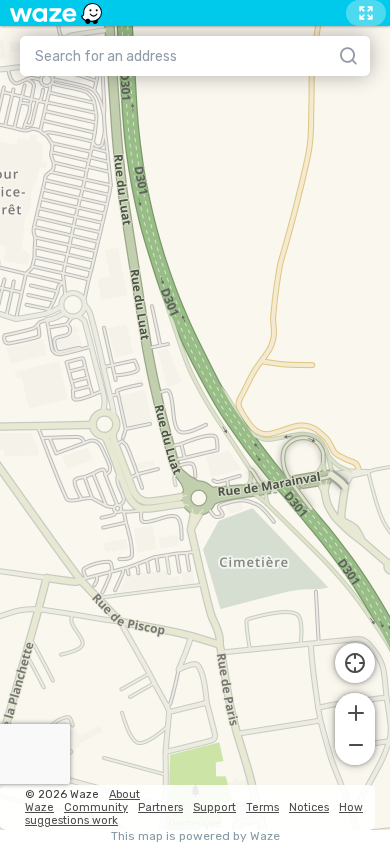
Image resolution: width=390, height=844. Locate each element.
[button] (355, 711)
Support (214, 807)
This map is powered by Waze (195, 836)
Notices (309, 807)
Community (96, 807)
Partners (160, 807)
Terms (262, 807)
